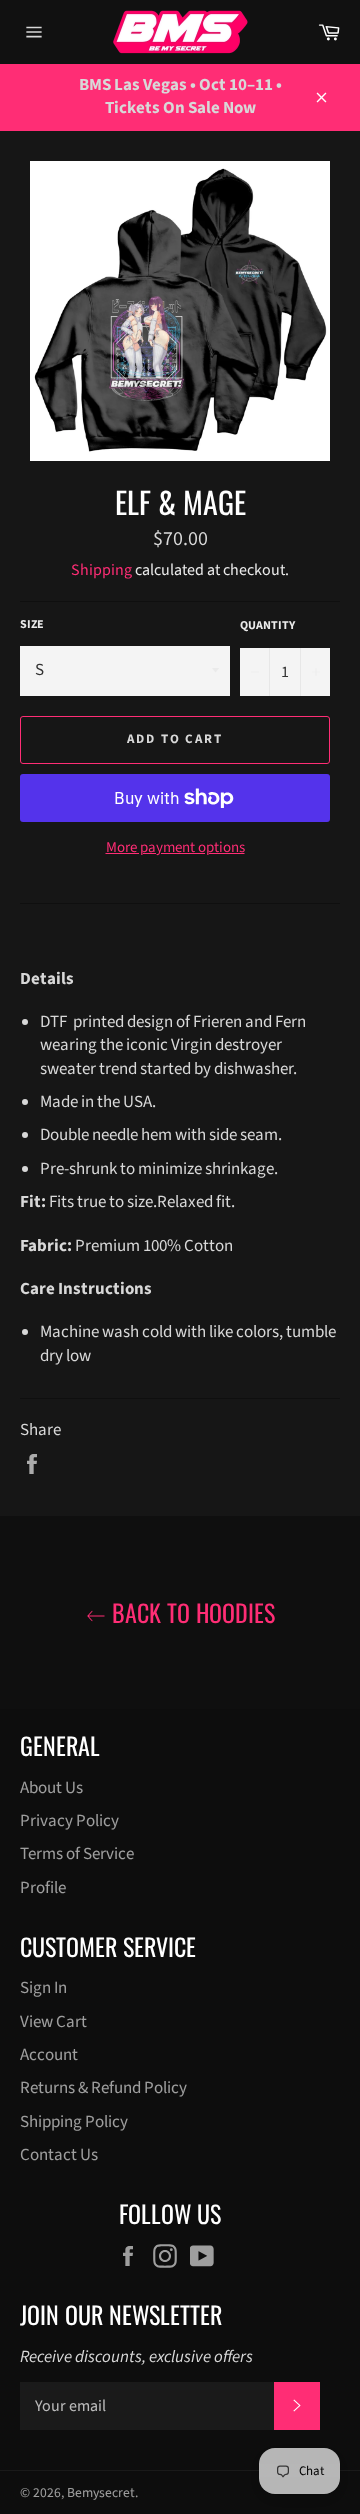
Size (32, 625)
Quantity (267, 626)
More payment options (175, 848)
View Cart (53, 2022)
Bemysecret (101, 2492)
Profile (43, 1888)
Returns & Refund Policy (103, 2088)
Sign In (43, 1988)
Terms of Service (77, 1854)
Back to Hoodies (190, 1612)
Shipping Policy (74, 2122)
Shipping (101, 570)
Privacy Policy (69, 1821)
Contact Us (59, 2155)
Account (49, 2055)
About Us (51, 1788)
